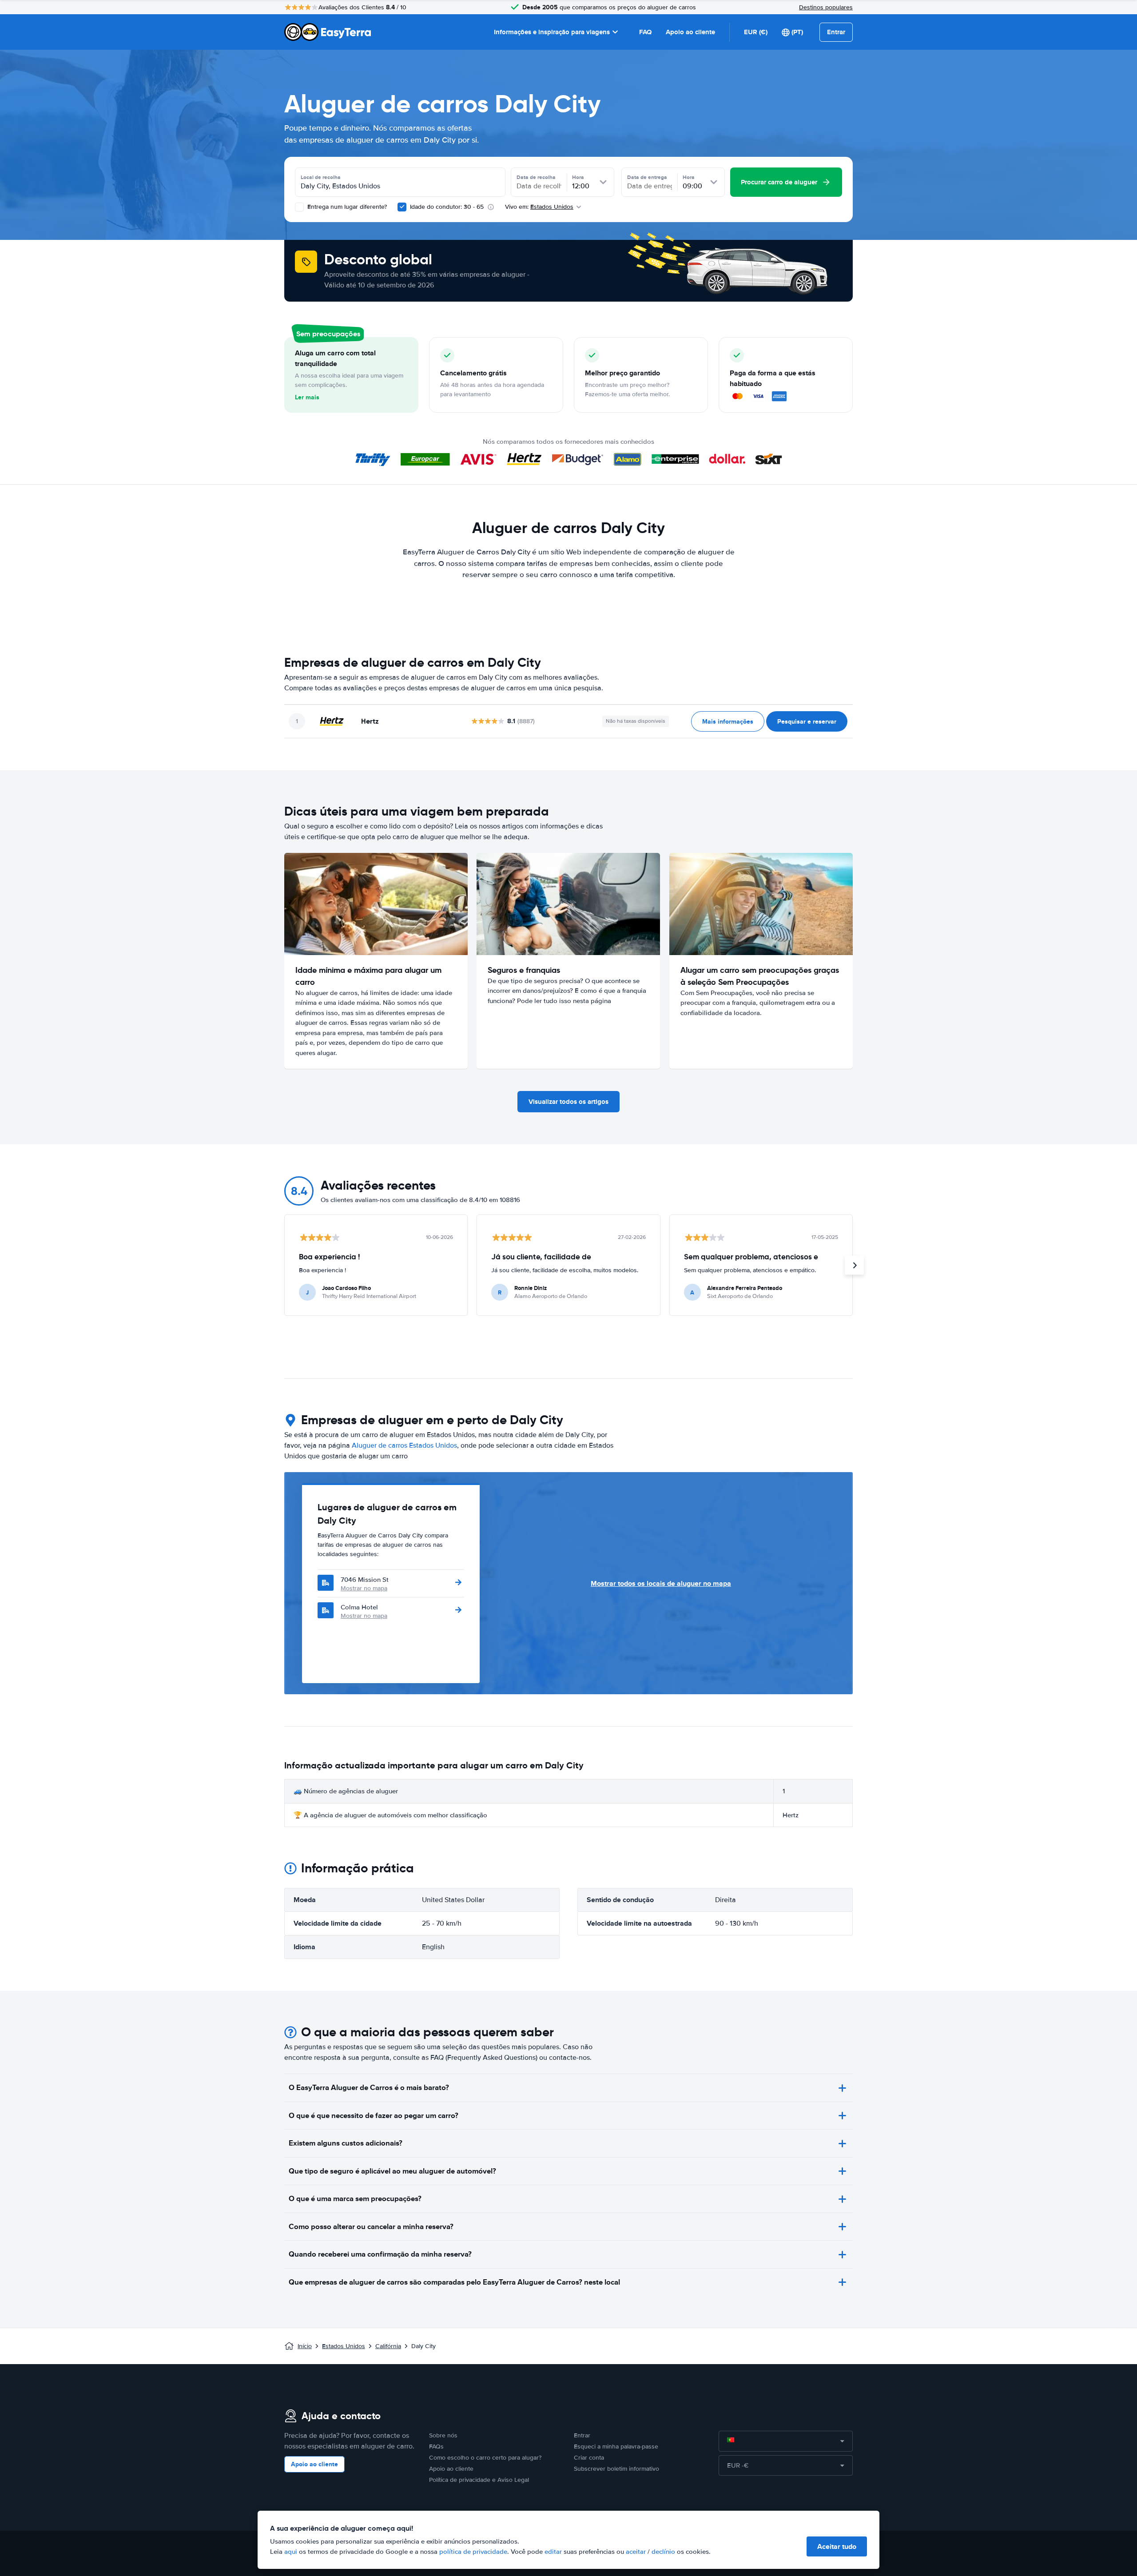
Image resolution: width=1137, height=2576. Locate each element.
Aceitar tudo (837, 2546)
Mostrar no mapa (364, 1588)
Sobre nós (443, 2435)
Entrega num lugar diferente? (346, 207)
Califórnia (388, 2346)
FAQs (436, 2447)
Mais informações (728, 721)
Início (305, 2346)
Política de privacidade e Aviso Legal (479, 2480)
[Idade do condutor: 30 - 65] (402, 207)
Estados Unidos (344, 2346)
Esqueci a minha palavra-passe (616, 2447)
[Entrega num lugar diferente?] (299, 207)
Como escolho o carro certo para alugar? (485, 2458)
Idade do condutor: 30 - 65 (447, 207)
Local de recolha (321, 177)
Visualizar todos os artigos (568, 1102)
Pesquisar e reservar (807, 721)
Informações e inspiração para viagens (552, 32)
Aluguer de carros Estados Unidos (404, 1445)
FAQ (645, 32)
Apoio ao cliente (690, 32)
